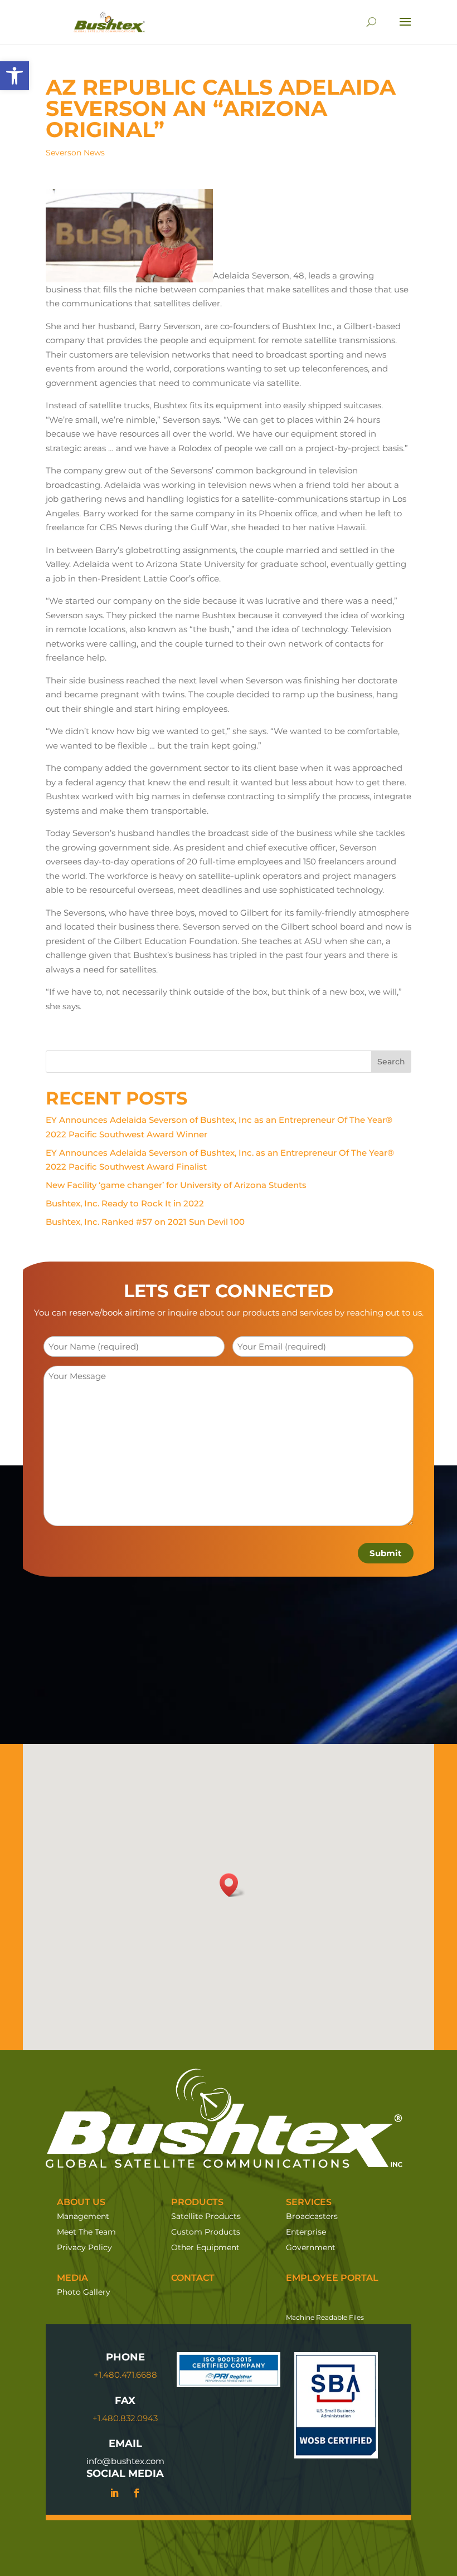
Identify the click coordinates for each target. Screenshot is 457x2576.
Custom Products (206, 2232)
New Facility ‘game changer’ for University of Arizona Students (176, 1185)
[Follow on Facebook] (137, 2493)
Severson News (75, 153)
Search (391, 1062)
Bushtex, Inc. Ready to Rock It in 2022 (125, 1203)
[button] (14, 76)
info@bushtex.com (125, 2461)
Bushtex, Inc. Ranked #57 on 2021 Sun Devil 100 (145, 1222)
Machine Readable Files (325, 2317)
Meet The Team (86, 2232)
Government (311, 2247)
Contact (193, 2278)
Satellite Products (206, 2216)
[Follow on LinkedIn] (114, 2493)
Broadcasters (312, 2216)
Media (72, 2278)
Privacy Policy (84, 2247)
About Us (81, 2202)
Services (309, 2202)
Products (197, 2202)
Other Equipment (205, 2247)
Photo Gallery (84, 2292)
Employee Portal (332, 2278)
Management (83, 2216)
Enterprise (306, 2232)
